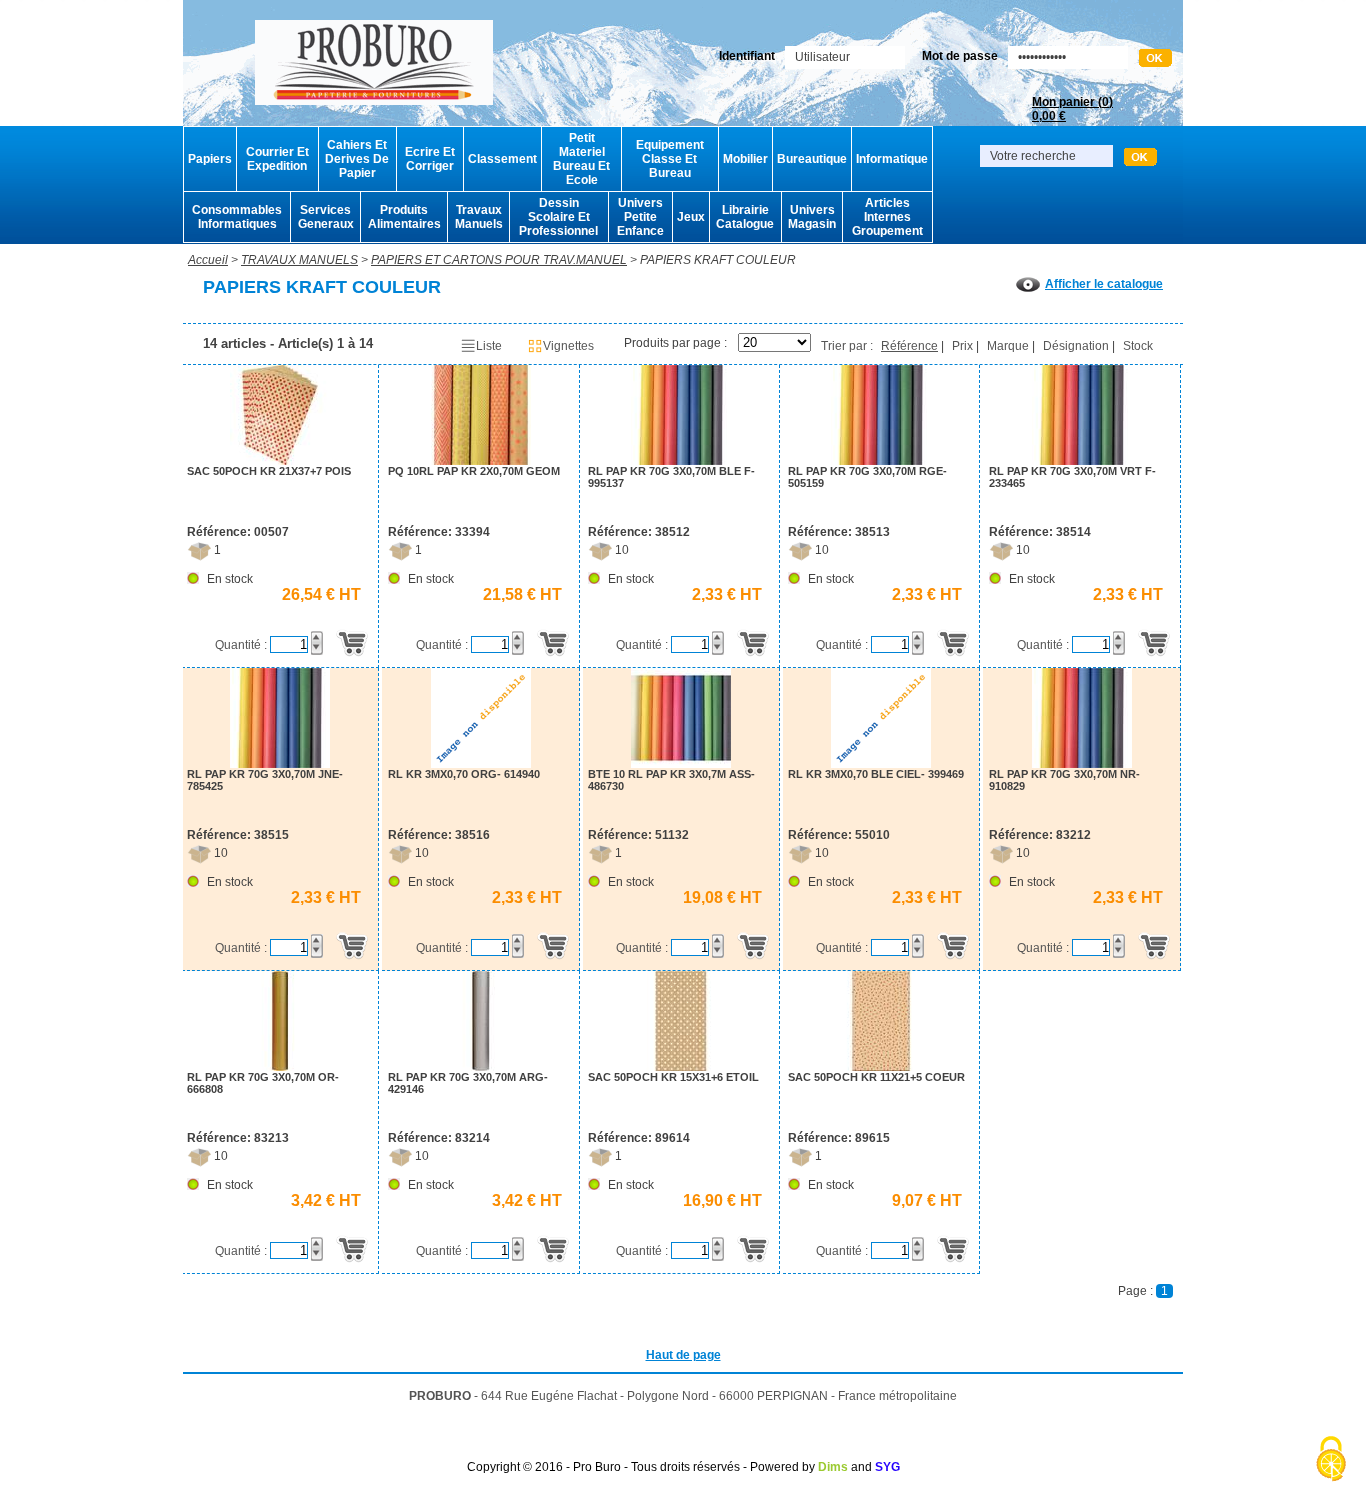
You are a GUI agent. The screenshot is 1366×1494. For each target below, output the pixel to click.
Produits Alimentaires (404, 217)
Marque (1008, 346)
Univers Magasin (812, 217)
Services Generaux (326, 217)
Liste (489, 346)
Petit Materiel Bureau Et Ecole (581, 159)
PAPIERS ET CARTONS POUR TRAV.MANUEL (499, 260)
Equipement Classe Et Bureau (670, 159)
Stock (1138, 346)
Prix (962, 346)
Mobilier (745, 159)
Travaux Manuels (479, 217)
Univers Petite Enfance (640, 217)
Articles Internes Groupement (887, 217)
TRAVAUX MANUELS (299, 260)
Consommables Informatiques (237, 217)
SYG (887, 1467)
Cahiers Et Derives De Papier (357, 159)
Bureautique (812, 159)
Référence (909, 346)
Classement (502, 159)
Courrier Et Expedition (277, 159)
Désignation (1076, 346)
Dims (833, 1467)
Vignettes (568, 346)
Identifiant (747, 56)
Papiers (210, 159)
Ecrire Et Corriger (430, 159)
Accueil (208, 260)
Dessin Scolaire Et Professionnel (558, 217)
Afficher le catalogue (1104, 284)
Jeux (691, 217)
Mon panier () (1072, 109)
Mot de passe (960, 56)
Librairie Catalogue (745, 217)
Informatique (892, 159)
